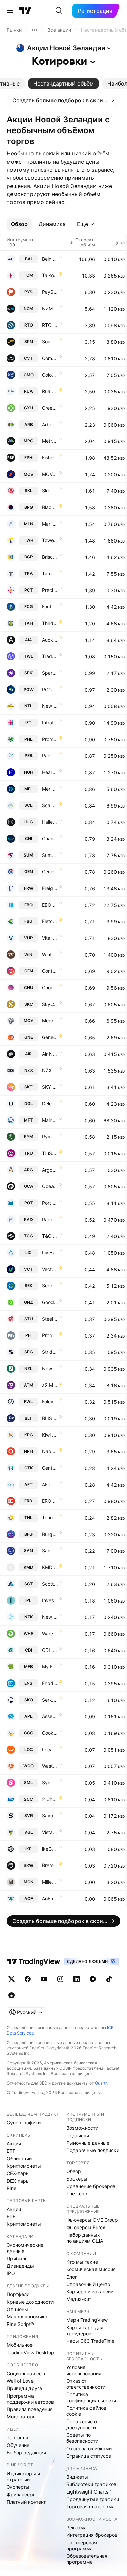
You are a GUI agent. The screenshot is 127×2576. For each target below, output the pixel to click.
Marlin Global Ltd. (50, 524)
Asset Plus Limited (50, 1716)
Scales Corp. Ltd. (50, 805)
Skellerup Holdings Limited (50, 491)
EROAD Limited (50, 1501)
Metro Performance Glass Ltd (50, 441)
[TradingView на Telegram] (93, 1979)
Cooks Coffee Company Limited (50, 1733)
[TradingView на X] (12, 1979)
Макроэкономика (27, 2317)
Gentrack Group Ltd (50, 1468)
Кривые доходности (30, 2302)
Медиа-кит (79, 2299)
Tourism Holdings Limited (50, 1518)
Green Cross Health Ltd (50, 408)
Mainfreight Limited (50, 1120)
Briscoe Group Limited (50, 557)
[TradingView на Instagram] (60, 1979)
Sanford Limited (50, 1551)
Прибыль (17, 2258)
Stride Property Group (50, 1352)
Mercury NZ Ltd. (50, 1021)
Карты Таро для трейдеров (85, 2330)
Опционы (17, 2309)
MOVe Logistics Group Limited (50, 474)
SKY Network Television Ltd (50, 1087)
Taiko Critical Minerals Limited (50, 275)
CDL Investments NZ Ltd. (50, 1650)
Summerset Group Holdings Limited (50, 855)
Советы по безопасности (82, 2438)
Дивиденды (20, 2266)
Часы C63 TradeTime (90, 2341)
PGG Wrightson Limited (50, 689)
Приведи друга (24, 2388)
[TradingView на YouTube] (44, 1979)
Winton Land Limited (50, 954)
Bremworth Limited (50, 1865)
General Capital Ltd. (50, 872)
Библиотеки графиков (91, 2484)
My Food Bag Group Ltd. (50, 1667)
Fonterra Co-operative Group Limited (50, 607)
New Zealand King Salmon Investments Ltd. (50, 1617)
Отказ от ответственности (86, 2384)
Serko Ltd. (50, 1700)
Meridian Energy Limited (50, 789)
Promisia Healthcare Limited (50, 739)
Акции (14, 2144)
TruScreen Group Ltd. (50, 1153)
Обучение (18, 2445)
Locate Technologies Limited (50, 1749)
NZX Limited (50, 1070)
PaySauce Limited (50, 292)
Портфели (18, 2294)
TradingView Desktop (30, 2352)
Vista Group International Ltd (50, 1832)
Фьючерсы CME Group (92, 2220)
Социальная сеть (27, 2373)
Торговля (17, 2438)
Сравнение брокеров (91, 2186)
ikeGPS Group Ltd (50, 1849)
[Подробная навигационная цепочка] (35, 30)
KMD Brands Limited (50, 1567)
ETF (11, 2151)
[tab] (63, 83)
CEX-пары (18, 2173)
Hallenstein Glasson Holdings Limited (50, 822)
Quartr (101, 2083)
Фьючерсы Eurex (86, 2227)
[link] (63, 100)
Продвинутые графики (93, 2499)
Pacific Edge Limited (50, 756)
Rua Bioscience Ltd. (50, 391)
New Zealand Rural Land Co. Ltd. (50, 1368)
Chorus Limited (50, 988)
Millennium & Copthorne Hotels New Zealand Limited (50, 1882)
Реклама (77, 2527)
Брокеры (77, 2179)
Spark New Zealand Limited (50, 673)
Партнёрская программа (82, 2545)
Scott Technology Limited (50, 1584)
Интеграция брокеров (92, 2535)
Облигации (19, 2158)
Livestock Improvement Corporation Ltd (50, 1253)
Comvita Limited (50, 358)
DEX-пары (18, 2181)
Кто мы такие (82, 2262)
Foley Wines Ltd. (50, 1402)
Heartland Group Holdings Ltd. (50, 772)
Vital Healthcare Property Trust (50, 938)
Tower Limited (50, 540)
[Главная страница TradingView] (25, 11)
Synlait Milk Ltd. (50, 1783)
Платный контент (26, 2502)
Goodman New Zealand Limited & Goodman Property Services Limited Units (50, 1302)
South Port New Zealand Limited (50, 342)
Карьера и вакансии (90, 2292)
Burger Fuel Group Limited (50, 1534)
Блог (72, 2277)
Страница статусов (89, 2456)
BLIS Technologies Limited (50, 1418)
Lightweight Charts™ (89, 2492)
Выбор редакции (26, 2452)
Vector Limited (50, 1269)
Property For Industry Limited (50, 1335)
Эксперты (18, 2487)
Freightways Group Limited (50, 888)
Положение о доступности (82, 2424)
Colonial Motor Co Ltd (50, 375)
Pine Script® (20, 2324)
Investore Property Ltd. (50, 1600)
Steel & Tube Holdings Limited (50, 1319)
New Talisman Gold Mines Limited (50, 706)
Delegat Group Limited (50, 1103)
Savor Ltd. (50, 1816)
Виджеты (77, 2477)
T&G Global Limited (50, 1236)
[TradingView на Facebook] (28, 1979)
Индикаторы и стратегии (23, 2476)
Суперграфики (24, 2123)
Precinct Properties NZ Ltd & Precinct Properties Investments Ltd (50, 590)
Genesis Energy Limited (50, 1037)
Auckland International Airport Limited (50, 640)
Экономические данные (25, 2248)
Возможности (82, 2128)
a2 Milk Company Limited (50, 1385)
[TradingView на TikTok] (109, 1979)
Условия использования (84, 2370)
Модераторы (22, 2417)
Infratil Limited (50, 723)
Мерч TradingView (87, 2320)
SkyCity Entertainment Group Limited (50, 1004)
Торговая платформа (91, 2507)
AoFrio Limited (50, 1898)
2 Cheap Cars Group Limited (50, 1799)
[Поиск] (59, 11)
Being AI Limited (50, 259)
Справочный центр (88, 2284)
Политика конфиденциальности (91, 2397)
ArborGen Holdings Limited (50, 424)
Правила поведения (30, 2409)
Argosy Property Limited (50, 1170)
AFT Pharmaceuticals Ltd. (50, 1484)
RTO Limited (50, 325)
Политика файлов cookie (86, 2411)
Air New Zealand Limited (50, 1054)
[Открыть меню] (10, 11)
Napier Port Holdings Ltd (50, 1451)
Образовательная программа (87, 2559)
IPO (11, 2273)
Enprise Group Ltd (50, 1683)
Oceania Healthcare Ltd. (50, 1186)
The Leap (77, 2194)
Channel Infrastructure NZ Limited (50, 838)
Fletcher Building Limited (50, 921)
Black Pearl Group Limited (50, 507)
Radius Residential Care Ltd (50, 1219)
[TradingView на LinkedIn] (77, 1979)
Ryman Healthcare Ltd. (50, 1137)
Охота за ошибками (89, 2448)
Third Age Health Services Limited (50, 623)
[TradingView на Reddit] (12, 1995)
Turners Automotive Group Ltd (50, 573)
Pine (12, 2188)
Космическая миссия (91, 2269)
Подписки (78, 2135)
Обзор (74, 2171)
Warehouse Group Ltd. (50, 1633)
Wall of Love (20, 2381)
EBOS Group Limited (50, 905)
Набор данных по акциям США (85, 2238)
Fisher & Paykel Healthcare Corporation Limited (50, 458)
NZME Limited (50, 308)
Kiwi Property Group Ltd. (50, 1435)
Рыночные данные (88, 2143)
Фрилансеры (22, 2494)
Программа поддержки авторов (30, 2399)
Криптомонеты (24, 2166)
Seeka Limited (50, 1286)
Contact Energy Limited (50, 971)
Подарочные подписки (93, 2150)
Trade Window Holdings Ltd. (50, 656)
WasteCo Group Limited (50, 1766)
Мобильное (20, 2345)
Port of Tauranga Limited (50, 1203)
